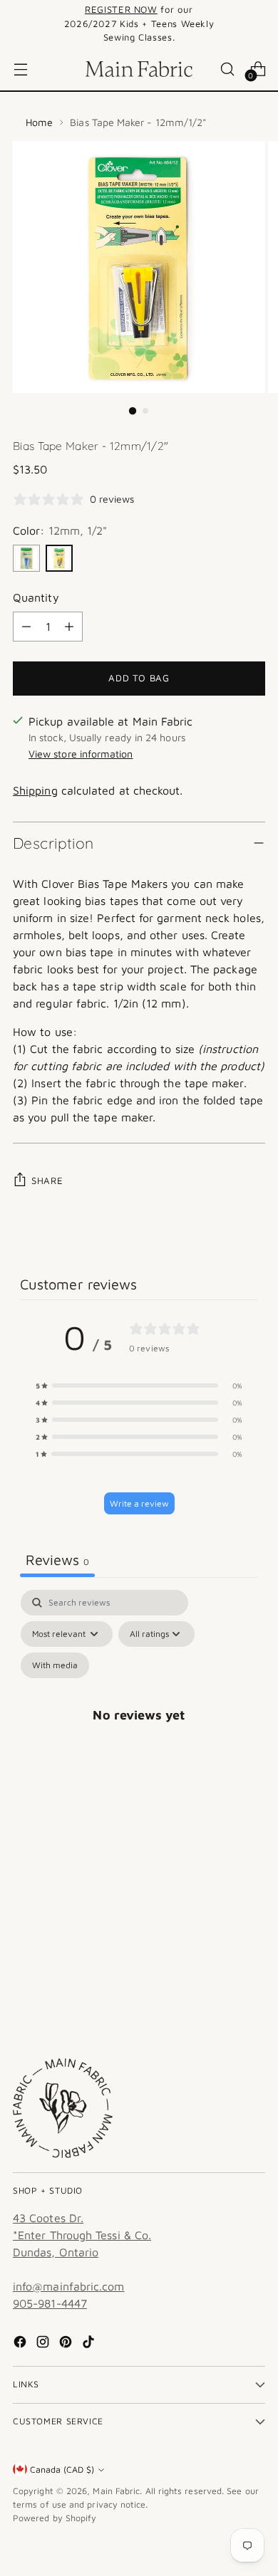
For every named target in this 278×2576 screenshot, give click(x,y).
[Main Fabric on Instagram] (44, 2344)
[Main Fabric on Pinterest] (67, 2344)
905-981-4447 (50, 2303)
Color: (60, 530)
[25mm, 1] (26, 558)
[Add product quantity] (69, 627)
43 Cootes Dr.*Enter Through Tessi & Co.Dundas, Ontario (82, 2235)
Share (47, 1180)
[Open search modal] (227, 69)
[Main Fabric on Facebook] (21, 2344)
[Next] (261, 24)
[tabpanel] (139, 1731)
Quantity (36, 597)
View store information (81, 754)
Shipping (35, 790)
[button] (139, 1386)
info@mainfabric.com (69, 2286)
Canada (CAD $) (62, 2470)
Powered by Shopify (55, 2518)
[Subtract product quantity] (26, 627)
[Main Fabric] (139, 69)
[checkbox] (55, 1665)
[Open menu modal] (20, 69)
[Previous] (17, 24)
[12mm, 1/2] (59, 558)
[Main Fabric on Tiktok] (90, 2344)
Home (39, 122)
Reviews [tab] (57, 1560)
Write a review (139, 1503)
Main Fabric (116, 2491)
